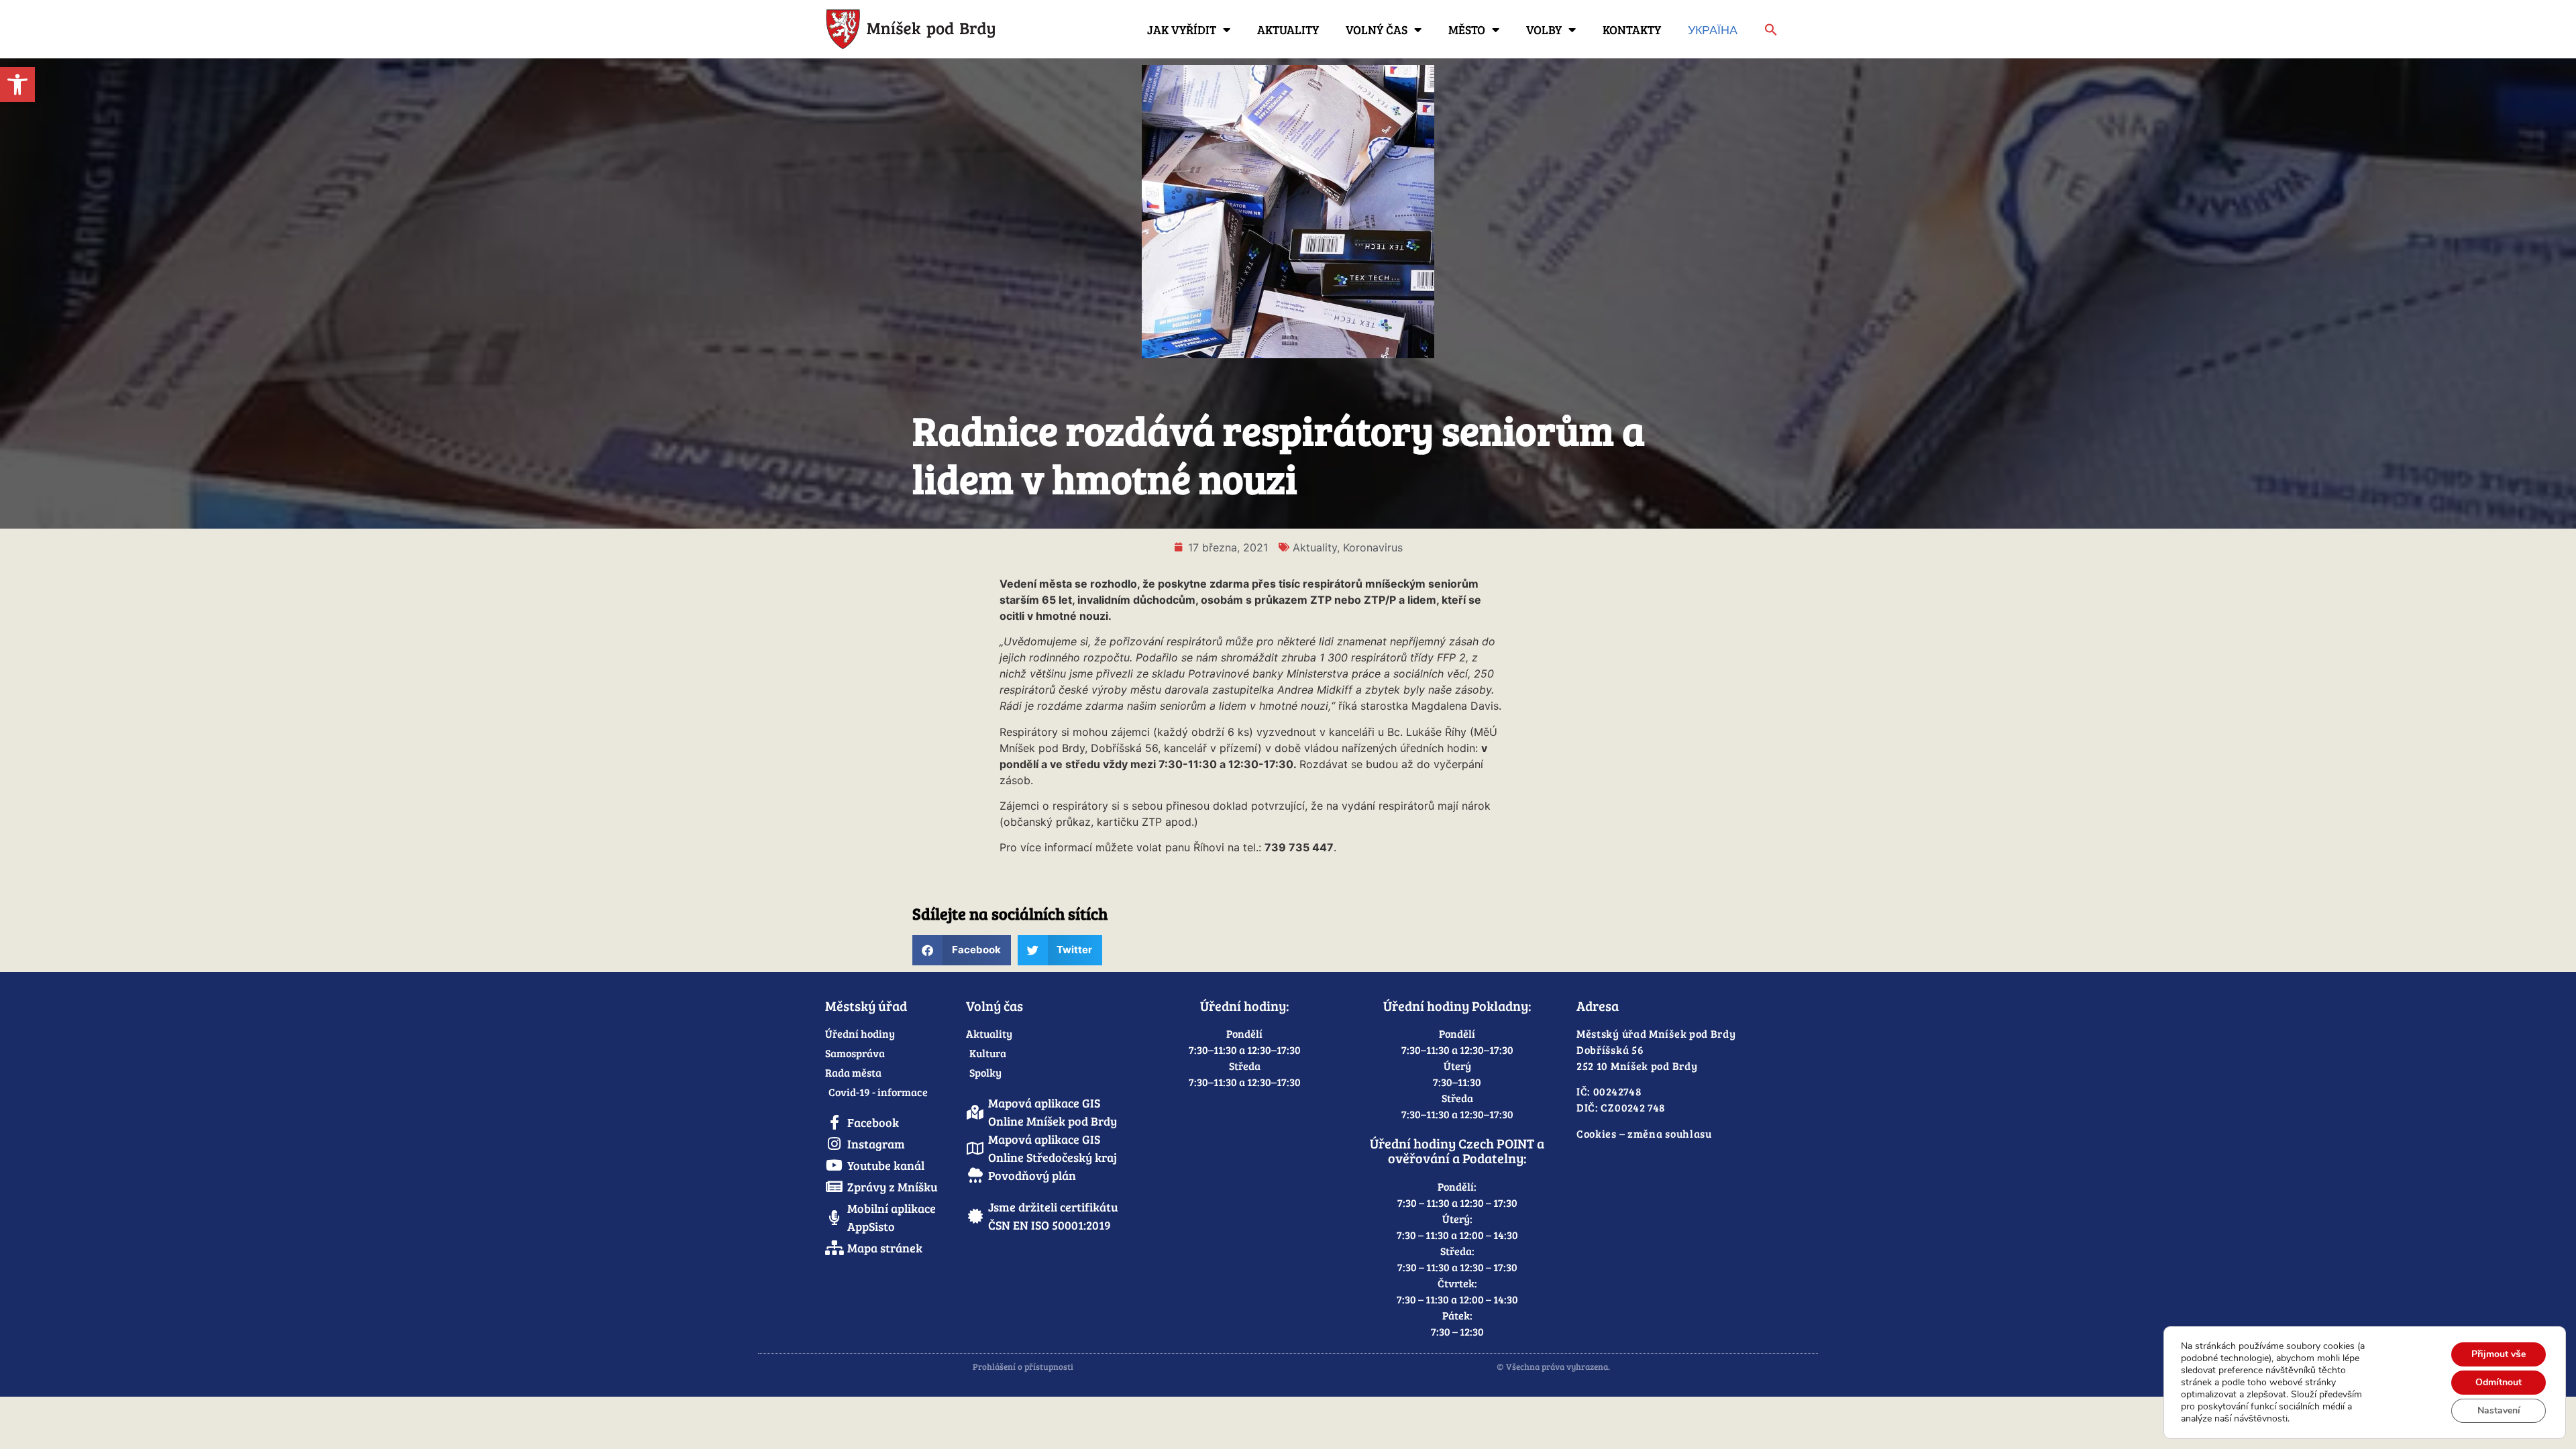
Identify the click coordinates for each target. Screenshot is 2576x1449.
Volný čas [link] (1377, 30)
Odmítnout (2499, 1382)
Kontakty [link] (1632, 30)
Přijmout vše (2499, 1354)
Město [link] (1467, 30)
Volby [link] (1544, 30)
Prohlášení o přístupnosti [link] (1023, 1366)
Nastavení (2499, 1410)
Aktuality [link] (1288, 30)
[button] (962, 950)
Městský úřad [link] (866, 1006)
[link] (17, 85)
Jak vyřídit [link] (1182, 30)
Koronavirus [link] (1373, 547)
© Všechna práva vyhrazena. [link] (1553, 1366)
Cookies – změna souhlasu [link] (1644, 1133)
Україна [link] (1713, 30)
